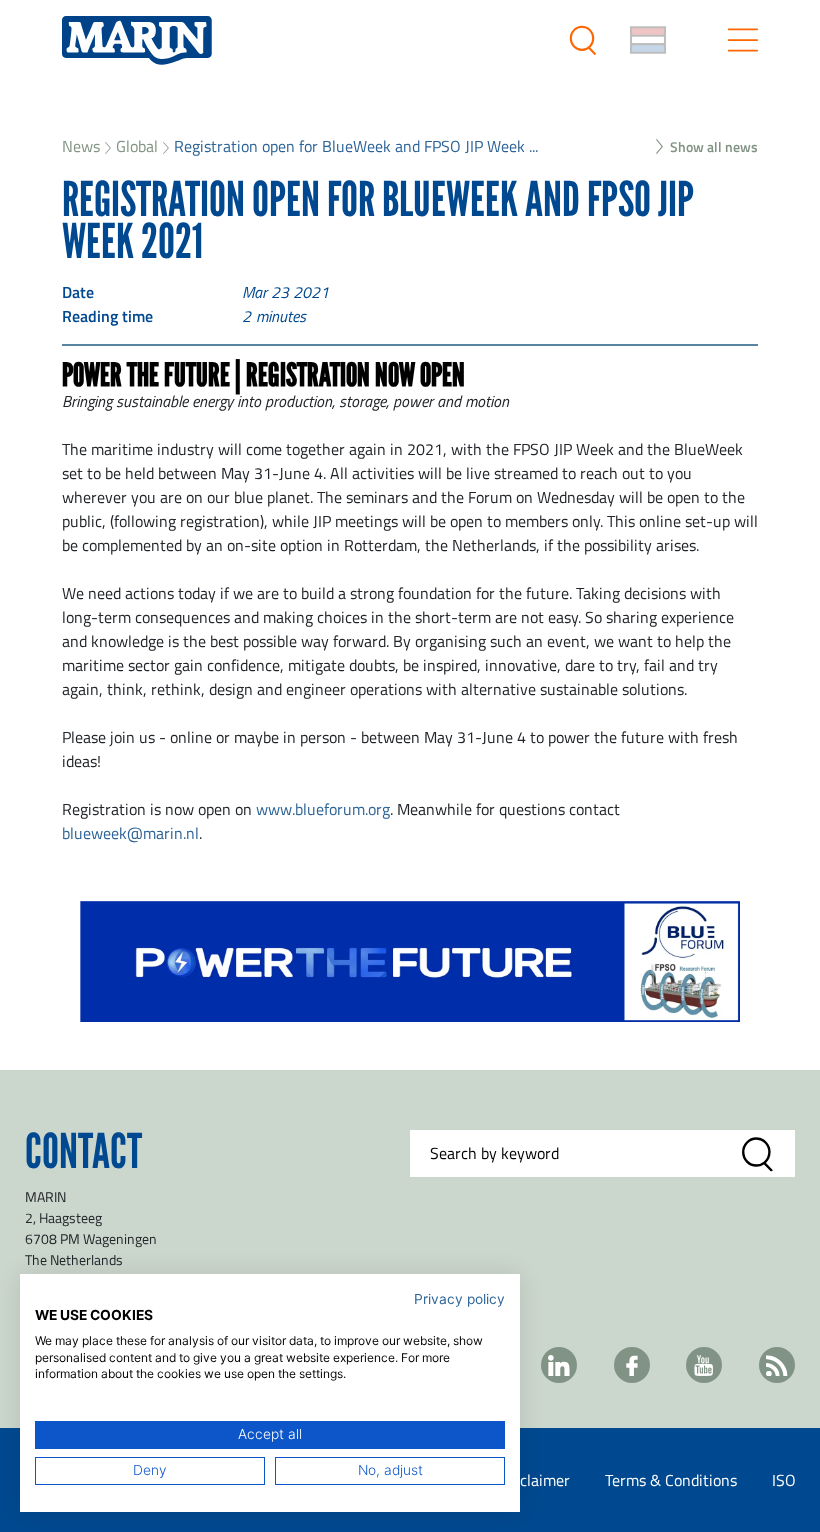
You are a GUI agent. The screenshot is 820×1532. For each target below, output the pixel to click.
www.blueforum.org (323, 809)
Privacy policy (459, 1299)
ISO (784, 1480)
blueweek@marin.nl (130, 833)
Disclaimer (534, 1480)
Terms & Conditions (671, 1480)
